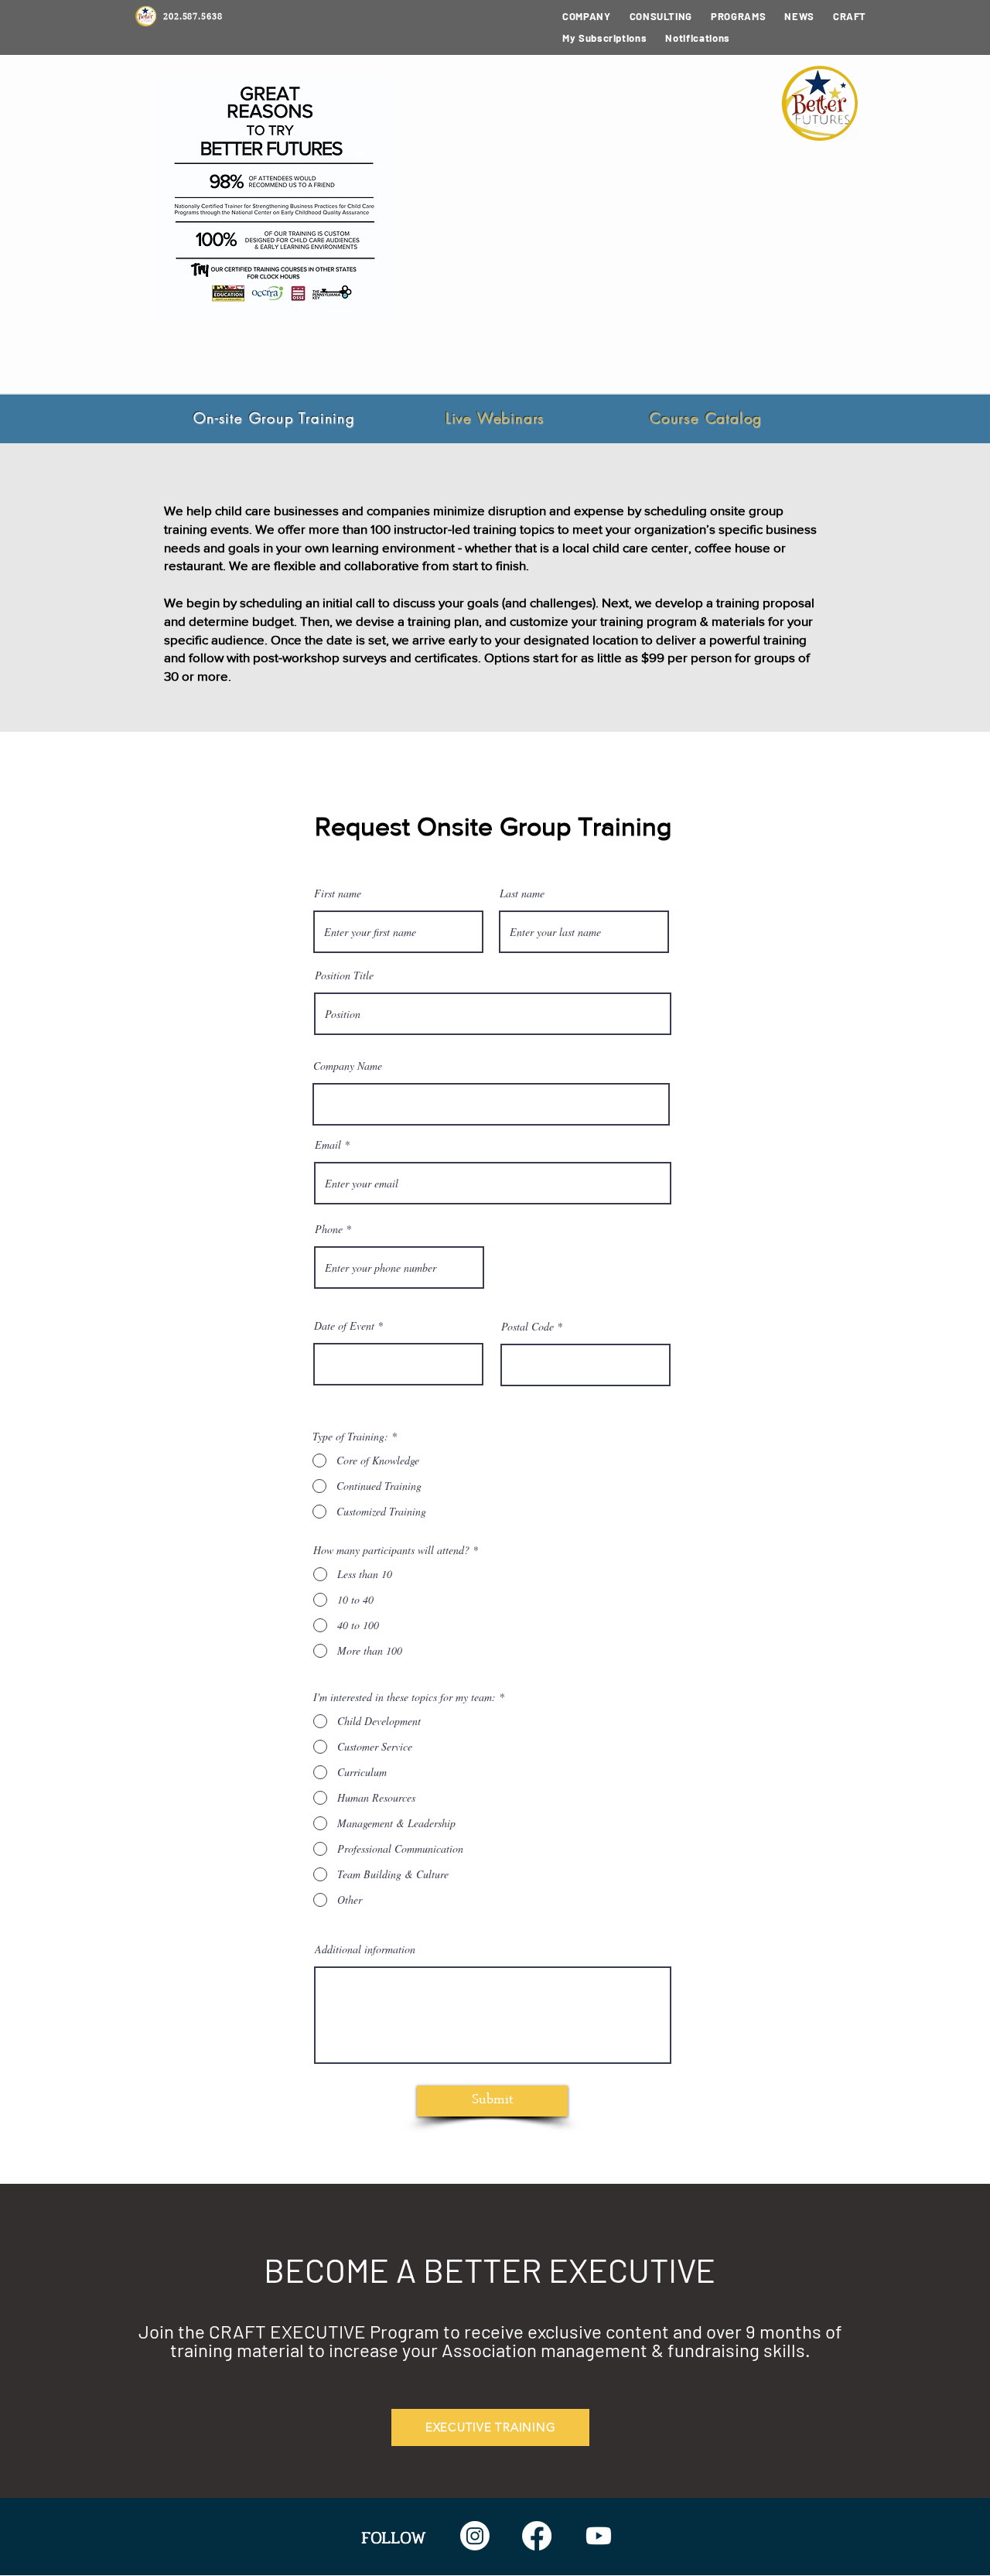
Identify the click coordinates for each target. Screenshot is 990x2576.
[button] (661, 16)
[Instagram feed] (475, 2536)
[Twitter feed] (599, 2536)
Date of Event (344, 1326)
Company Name (348, 1066)
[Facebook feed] (537, 2536)
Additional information (365, 1949)
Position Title (344, 975)
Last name (522, 893)
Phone (329, 1229)
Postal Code (527, 1327)
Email (328, 1145)
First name (338, 893)
